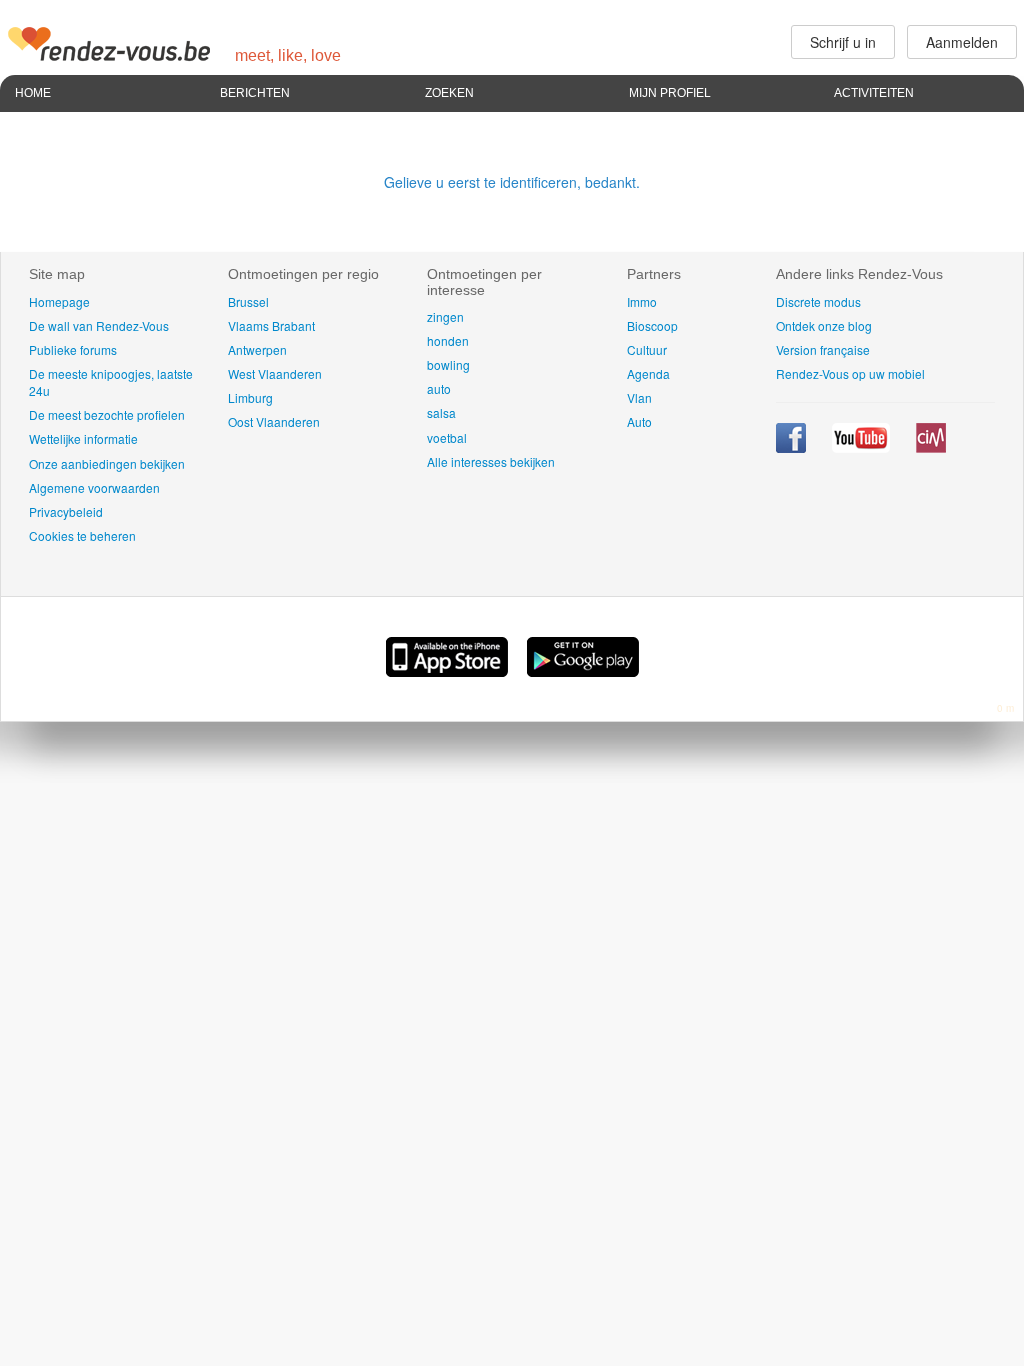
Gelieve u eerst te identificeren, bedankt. (512, 182)
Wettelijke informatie (83, 438)
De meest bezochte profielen (107, 414)
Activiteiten (874, 93)
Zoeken (449, 93)
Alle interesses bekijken (491, 461)
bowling (448, 364)
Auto (639, 421)
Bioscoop (652, 325)
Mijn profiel (670, 93)
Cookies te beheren (82, 535)
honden (448, 340)
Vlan (639, 397)
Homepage (59, 301)
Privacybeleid (66, 511)
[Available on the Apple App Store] (449, 671)
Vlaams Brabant (271, 325)
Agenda (648, 373)
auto (439, 388)
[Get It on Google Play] (583, 671)
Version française (823, 349)
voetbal (447, 437)
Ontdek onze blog (824, 325)
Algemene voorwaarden (94, 487)
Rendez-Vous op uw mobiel (850, 373)
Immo (642, 301)
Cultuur (647, 349)
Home (33, 93)
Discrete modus (818, 301)
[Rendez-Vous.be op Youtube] (862, 447)
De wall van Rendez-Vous (99, 325)
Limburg (250, 397)
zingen (445, 316)
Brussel (248, 301)
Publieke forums (73, 349)
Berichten (255, 93)
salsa (441, 412)
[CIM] (931, 447)
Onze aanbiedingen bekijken (107, 463)
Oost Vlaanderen (274, 421)
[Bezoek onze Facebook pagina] (792, 447)
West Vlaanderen (275, 373)
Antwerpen (257, 349)
